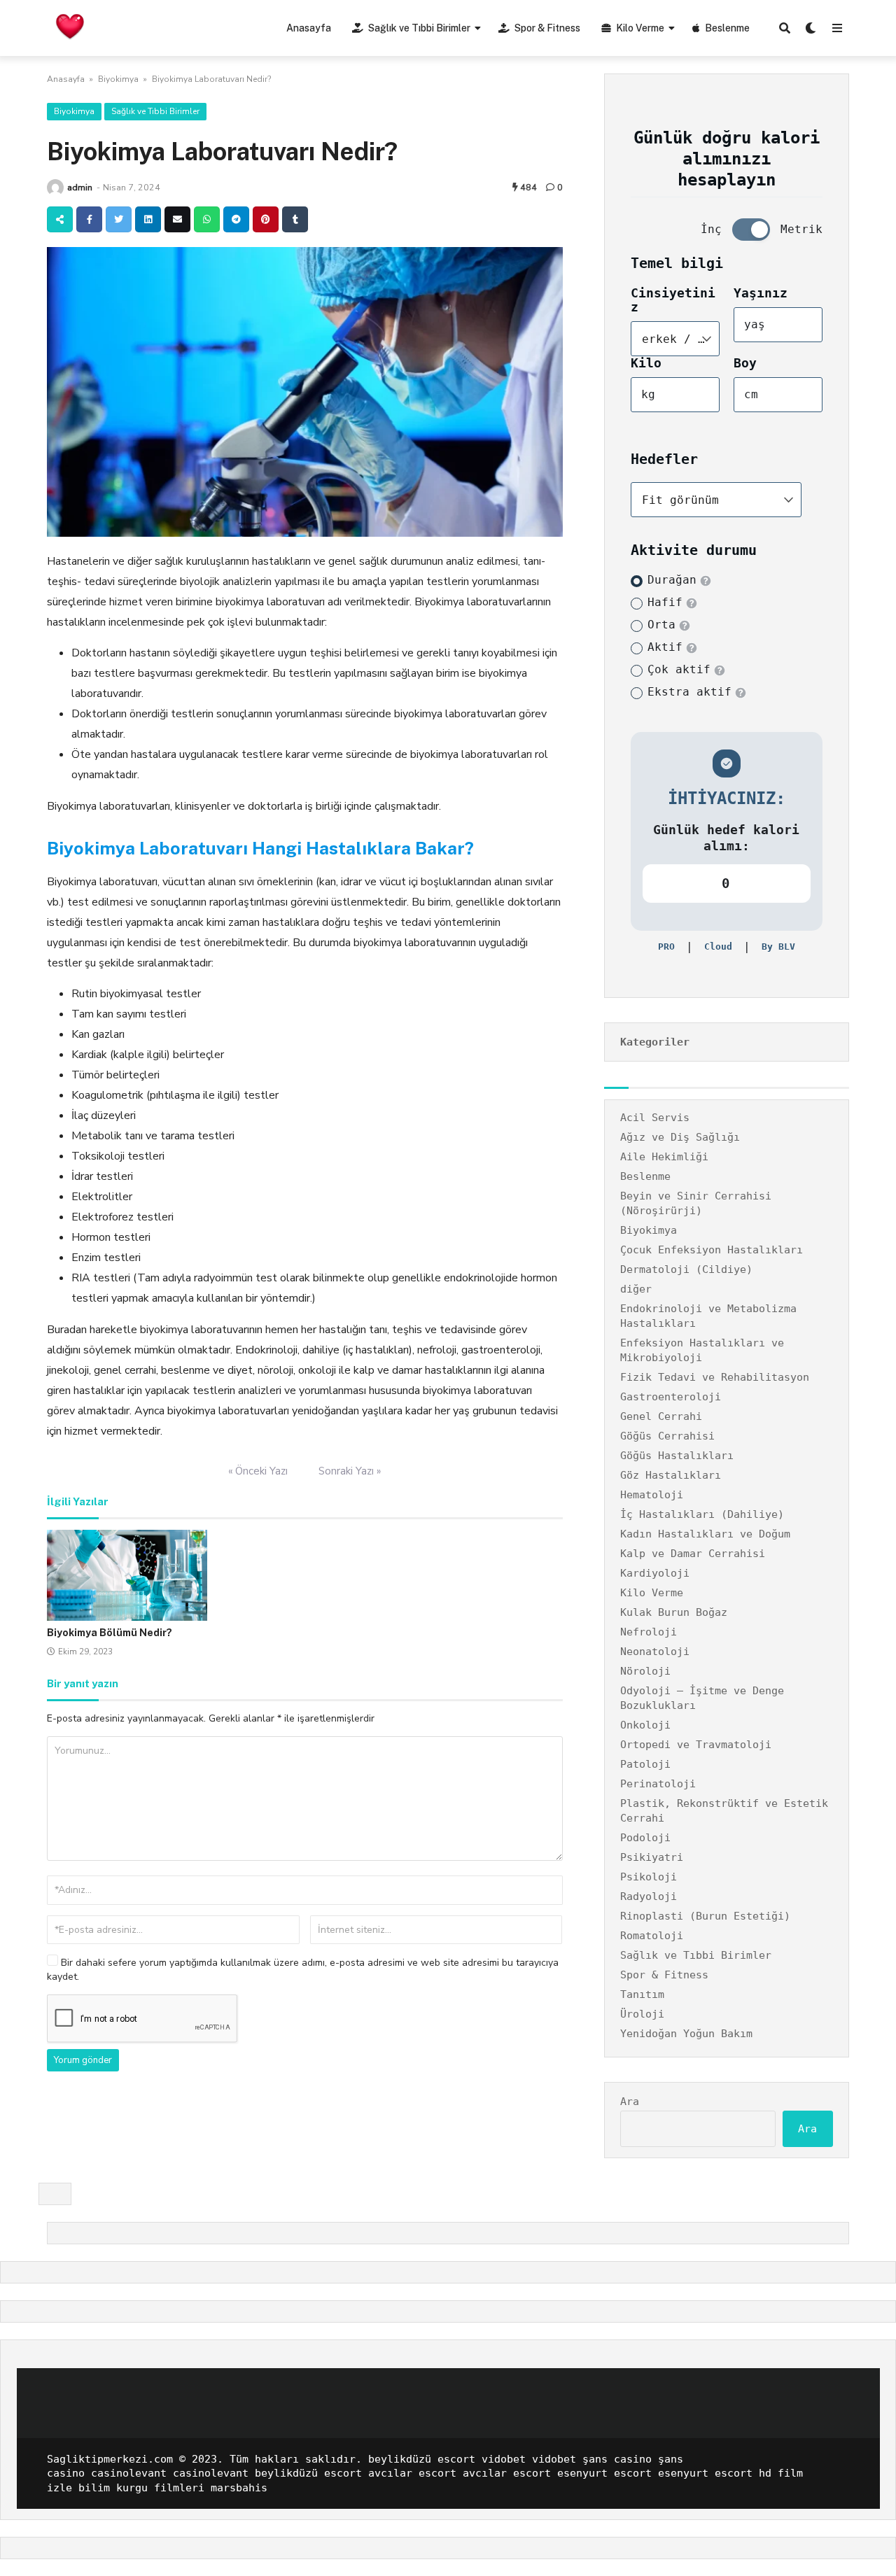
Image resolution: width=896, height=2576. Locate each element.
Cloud (718, 946)
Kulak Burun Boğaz (674, 1612)
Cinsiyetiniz (673, 300)
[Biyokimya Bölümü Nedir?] (127, 1575)
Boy (745, 363)
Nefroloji (649, 1632)
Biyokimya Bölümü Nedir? (110, 1633)
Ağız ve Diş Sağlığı (680, 1137)
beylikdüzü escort (422, 2459)
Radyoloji (649, 1896)
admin (80, 187)
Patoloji (645, 1764)
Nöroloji (645, 1671)
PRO (666, 946)
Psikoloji (649, 1877)
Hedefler (664, 459)
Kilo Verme (640, 28)
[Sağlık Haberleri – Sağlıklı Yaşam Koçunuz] (70, 26)
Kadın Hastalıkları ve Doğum (705, 1534)
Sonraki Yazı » (350, 1471)
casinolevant (129, 2473)
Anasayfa (309, 28)
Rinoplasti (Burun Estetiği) (705, 1916)
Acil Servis (655, 1118)
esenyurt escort (604, 2473)
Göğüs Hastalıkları (677, 1456)
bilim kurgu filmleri (141, 2488)
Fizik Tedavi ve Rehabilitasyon (715, 1377)
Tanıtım (642, 1994)
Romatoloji (652, 1936)
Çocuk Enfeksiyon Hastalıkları (712, 1250)
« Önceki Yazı (258, 1471)
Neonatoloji (655, 1652)
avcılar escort (412, 2473)
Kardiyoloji (655, 1573)
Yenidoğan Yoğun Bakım (686, 2034)
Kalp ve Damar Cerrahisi (693, 1554)
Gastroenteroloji (671, 1397)
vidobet (504, 2459)
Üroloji (642, 2014)
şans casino (617, 2459)
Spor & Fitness (547, 28)
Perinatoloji (658, 1784)
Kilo (646, 363)
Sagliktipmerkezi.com (110, 2459)
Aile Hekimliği (664, 1157)
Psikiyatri (652, 1857)
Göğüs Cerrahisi (667, 1436)
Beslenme (727, 28)
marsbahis (239, 2488)
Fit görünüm (680, 500)
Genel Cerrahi (661, 1416)
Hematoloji (652, 1495)
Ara (630, 2102)
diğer (636, 1289)
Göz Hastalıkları (671, 1475)
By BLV (778, 946)
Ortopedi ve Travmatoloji (696, 1745)
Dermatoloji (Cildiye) (686, 1269)
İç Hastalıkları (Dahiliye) (702, 1514)
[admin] (55, 188)
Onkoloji (645, 1725)
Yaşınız (761, 293)
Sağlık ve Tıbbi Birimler (419, 28)
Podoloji (645, 1838)
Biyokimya (118, 79)
